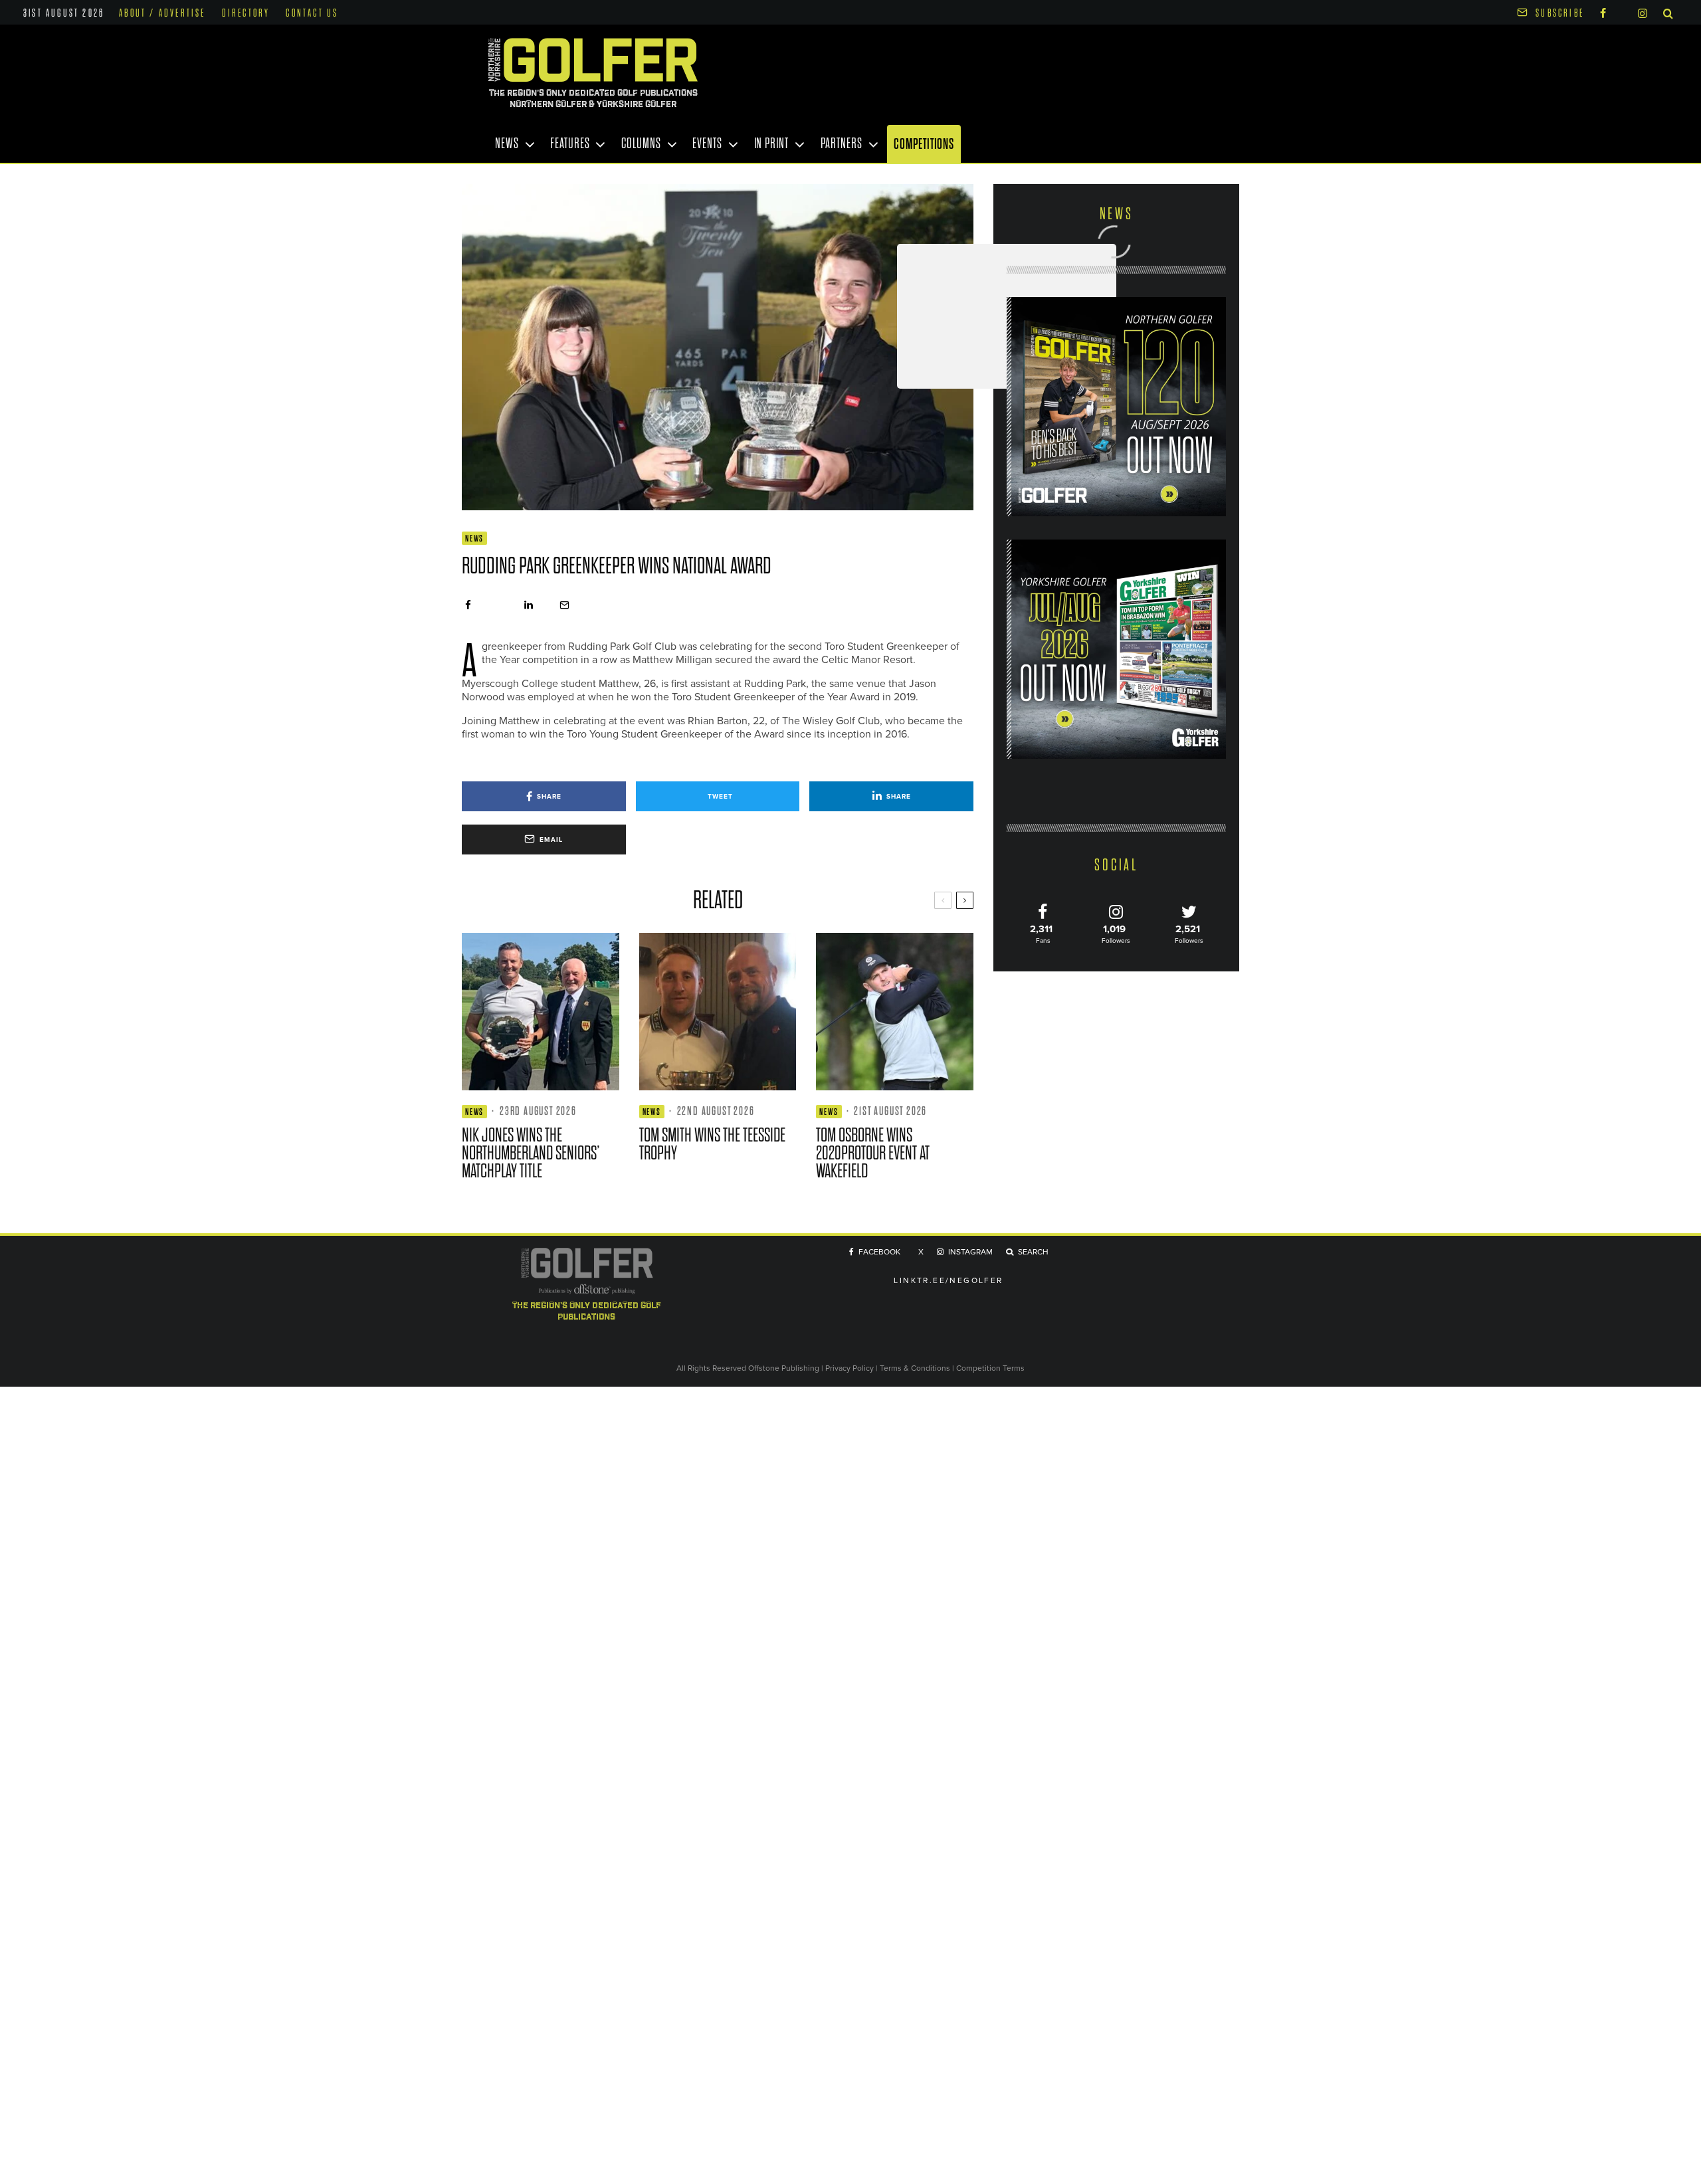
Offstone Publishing (784, 1368)
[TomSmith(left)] (718, 1012)
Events (707, 144)
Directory (246, 13)
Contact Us (312, 13)
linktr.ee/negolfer (948, 1281)
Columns (641, 144)
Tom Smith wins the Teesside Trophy (712, 1144)
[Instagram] (1643, 12)
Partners (842, 144)
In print (771, 144)
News (507, 144)
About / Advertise (162, 13)
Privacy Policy (850, 1368)
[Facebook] (1603, 12)
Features (570, 144)
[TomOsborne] (895, 1012)
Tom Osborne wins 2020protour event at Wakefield (873, 1153)
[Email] (564, 605)
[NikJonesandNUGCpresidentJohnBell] (541, 1012)
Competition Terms (990, 1368)
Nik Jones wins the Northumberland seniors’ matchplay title (531, 1153)
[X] (1622, 11)
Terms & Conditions (916, 1368)
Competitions (924, 144)
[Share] (468, 605)
